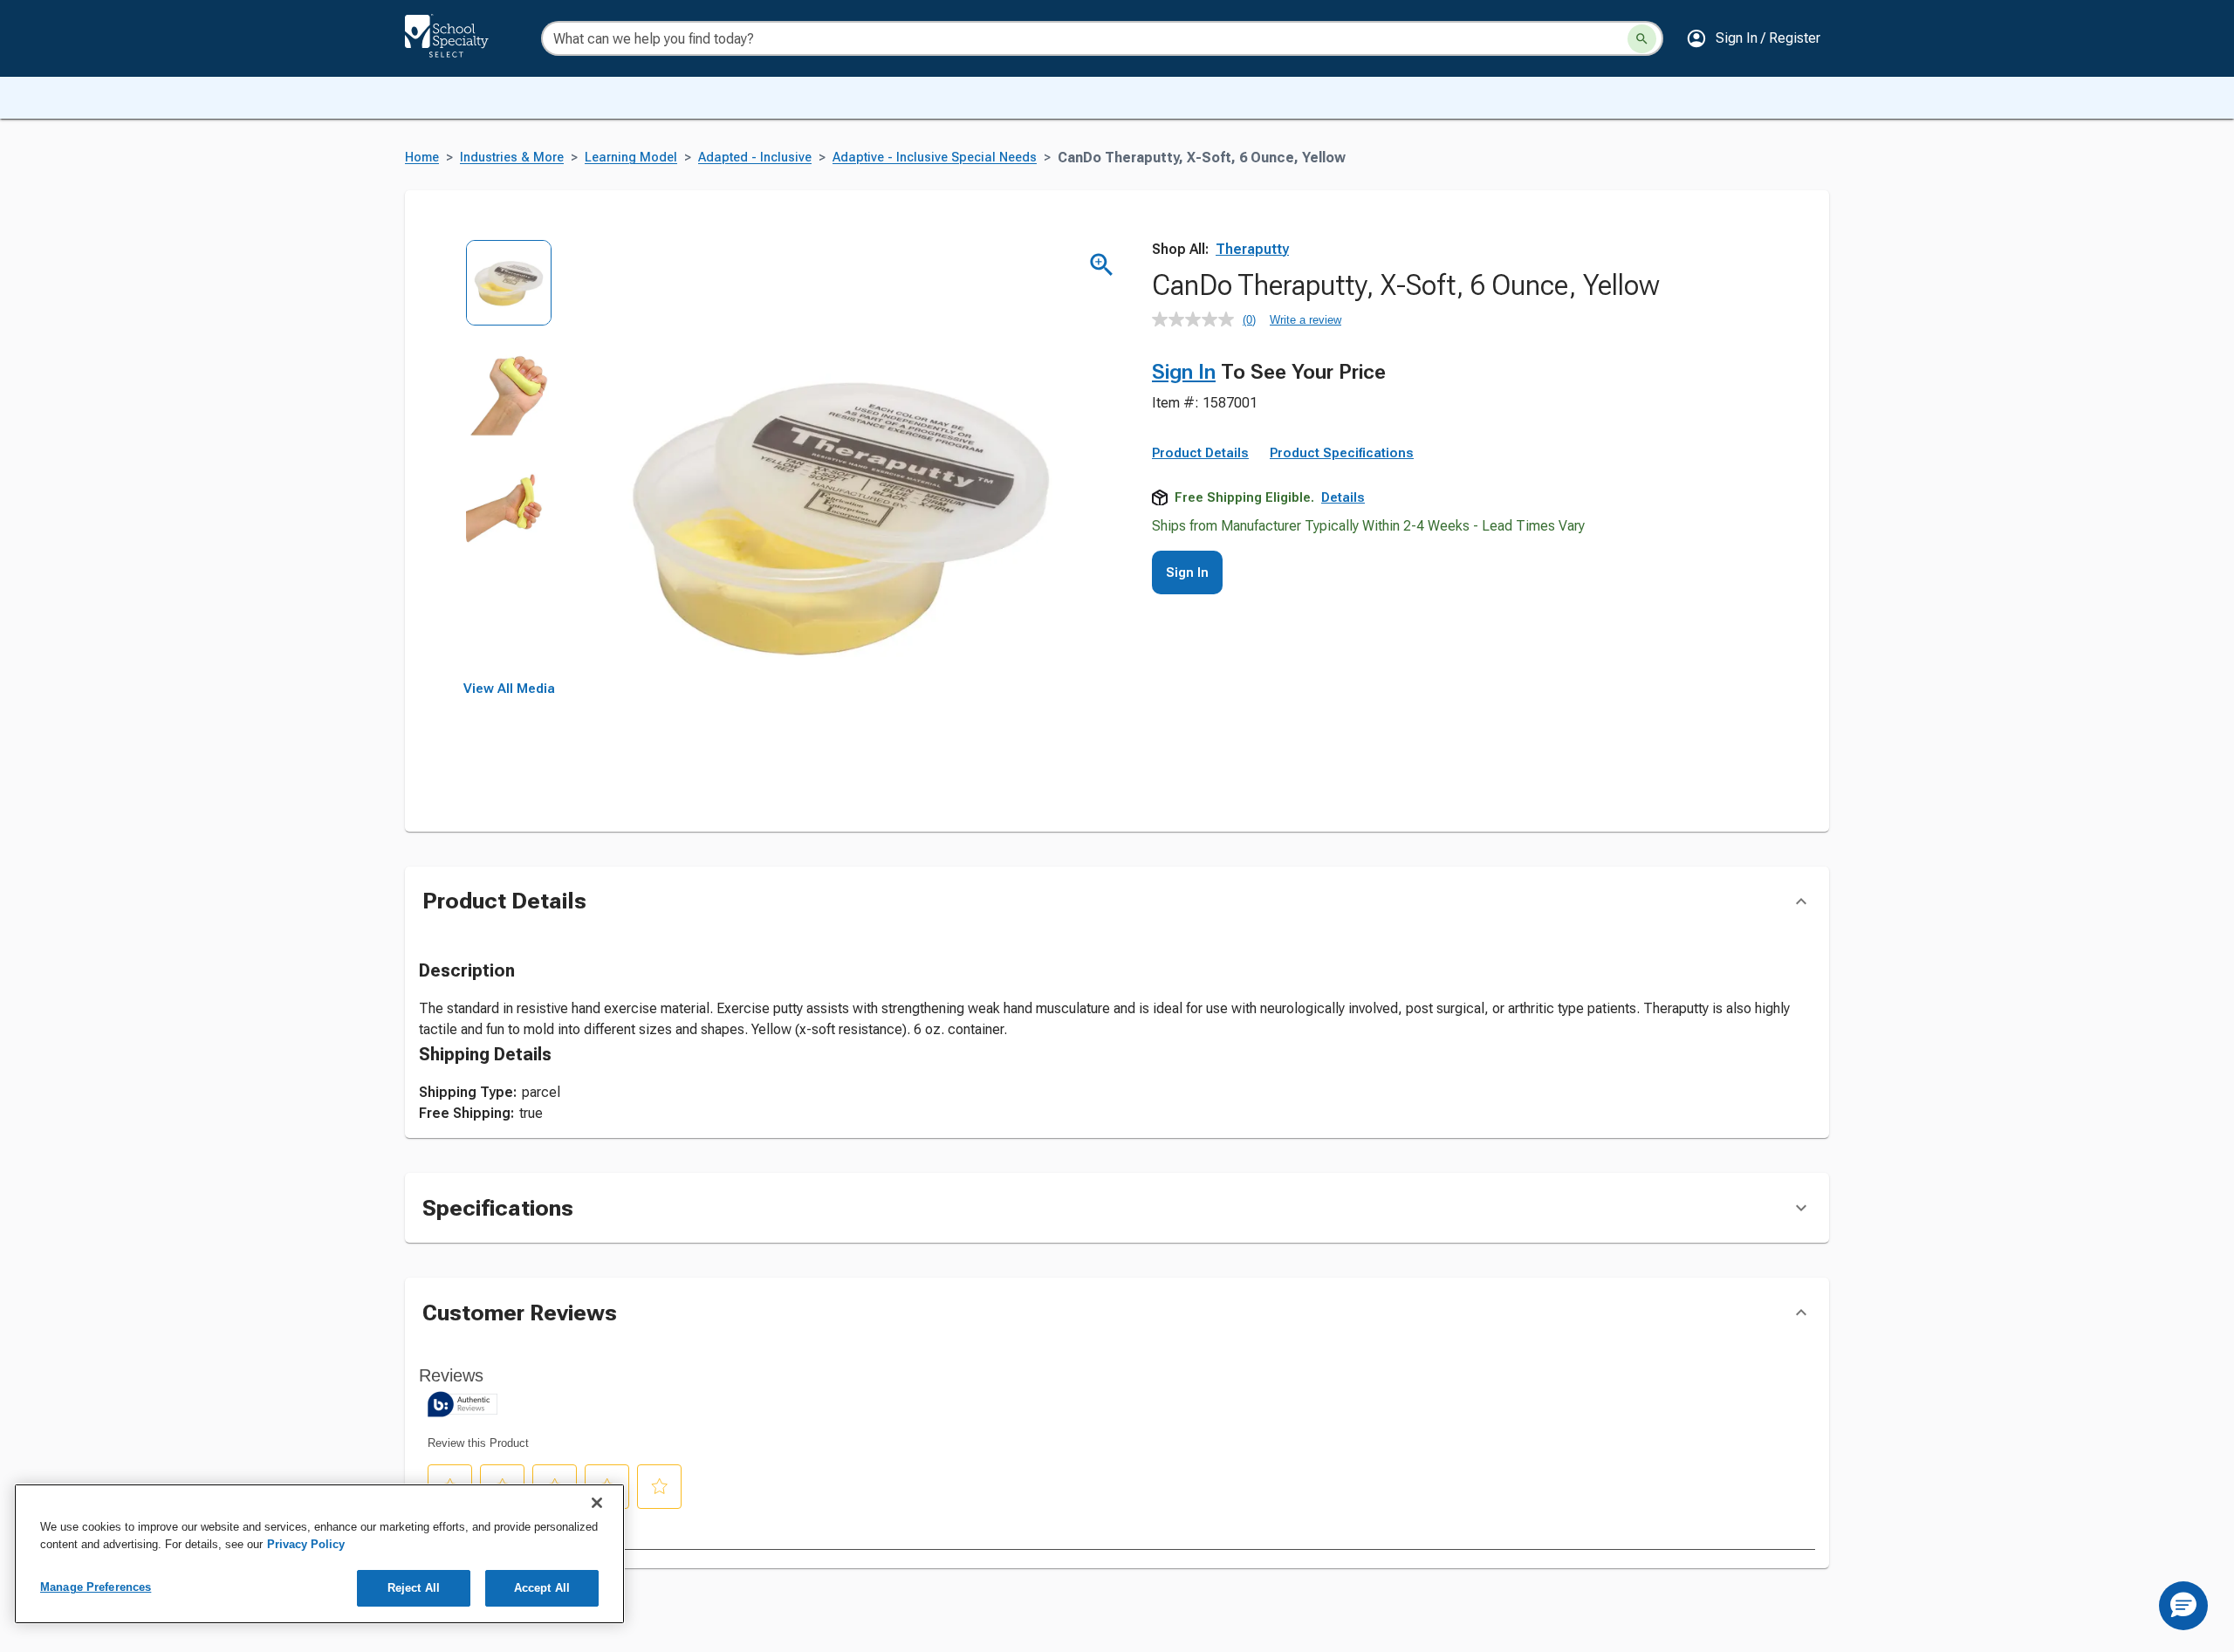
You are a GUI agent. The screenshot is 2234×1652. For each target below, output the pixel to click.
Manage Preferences (96, 1587)
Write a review (1305, 320)
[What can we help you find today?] (1642, 39)
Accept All (542, 1588)
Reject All (414, 1588)
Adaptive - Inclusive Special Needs (935, 158)
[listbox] (509, 460)
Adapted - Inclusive (755, 158)
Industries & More (512, 158)
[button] (1753, 38)
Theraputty (1252, 249)
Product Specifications (1342, 453)
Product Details (1200, 453)
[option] (509, 295)
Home (422, 158)
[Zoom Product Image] (1102, 265)
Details (1343, 497)
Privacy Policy (306, 1544)
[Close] (597, 1503)
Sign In (1184, 372)
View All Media (509, 689)
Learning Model (631, 158)
